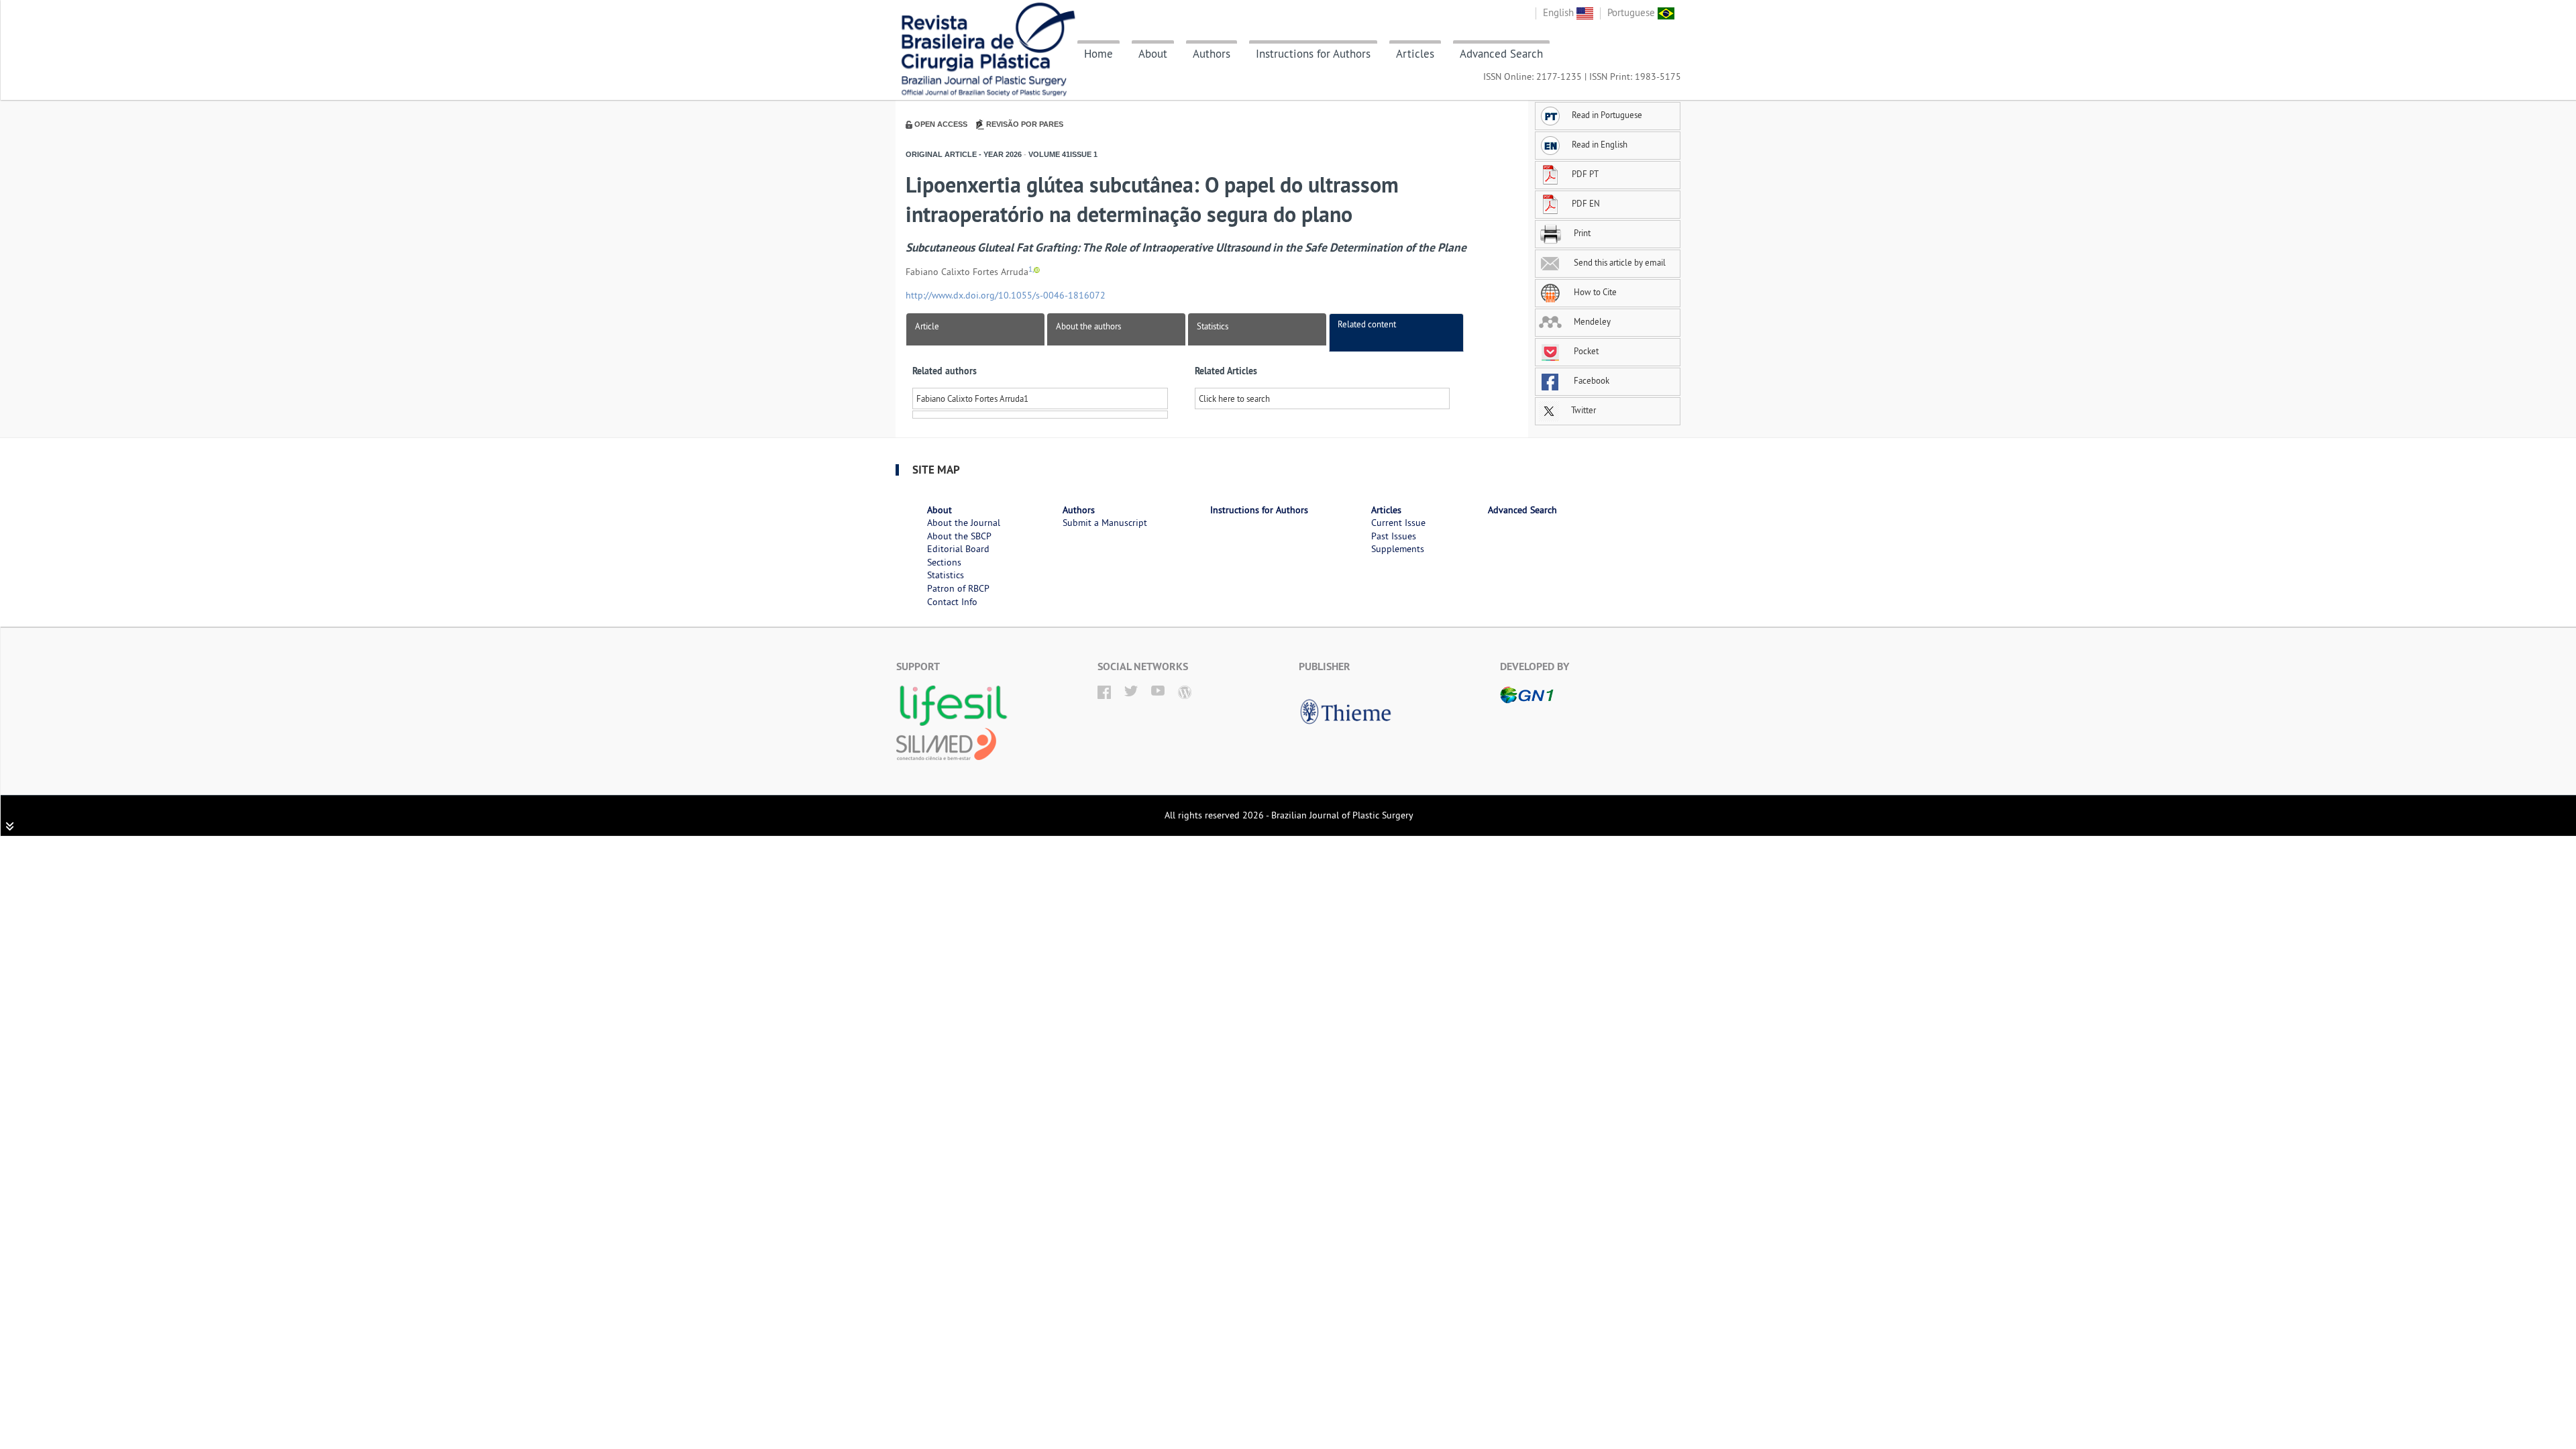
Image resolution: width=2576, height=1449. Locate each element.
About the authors (1088, 326)
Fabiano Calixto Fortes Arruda (970, 398)
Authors (1212, 54)
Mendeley (1591, 321)
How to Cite (1594, 292)
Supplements (1398, 549)
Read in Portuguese (1607, 115)
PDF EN (1586, 203)
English (1560, 12)
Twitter (1582, 410)
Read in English (1600, 144)
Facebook (1591, 380)
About (1153, 54)
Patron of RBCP (958, 588)
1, (1031, 269)
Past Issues (1394, 536)
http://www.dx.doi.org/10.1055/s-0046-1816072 (1006, 295)
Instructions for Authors (1313, 54)
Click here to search (1234, 398)
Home (1098, 54)
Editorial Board (958, 549)
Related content (1367, 324)
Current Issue (1398, 523)
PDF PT (1585, 174)
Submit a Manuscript (1105, 523)
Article (927, 326)
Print (1581, 233)
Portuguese (1632, 12)
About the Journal (964, 523)
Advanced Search (1501, 54)
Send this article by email (1619, 262)
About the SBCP (959, 536)
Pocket (1585, 351)
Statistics (1213, 326)
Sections (944, 562)
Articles (1415, 54)
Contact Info (952, 602)
